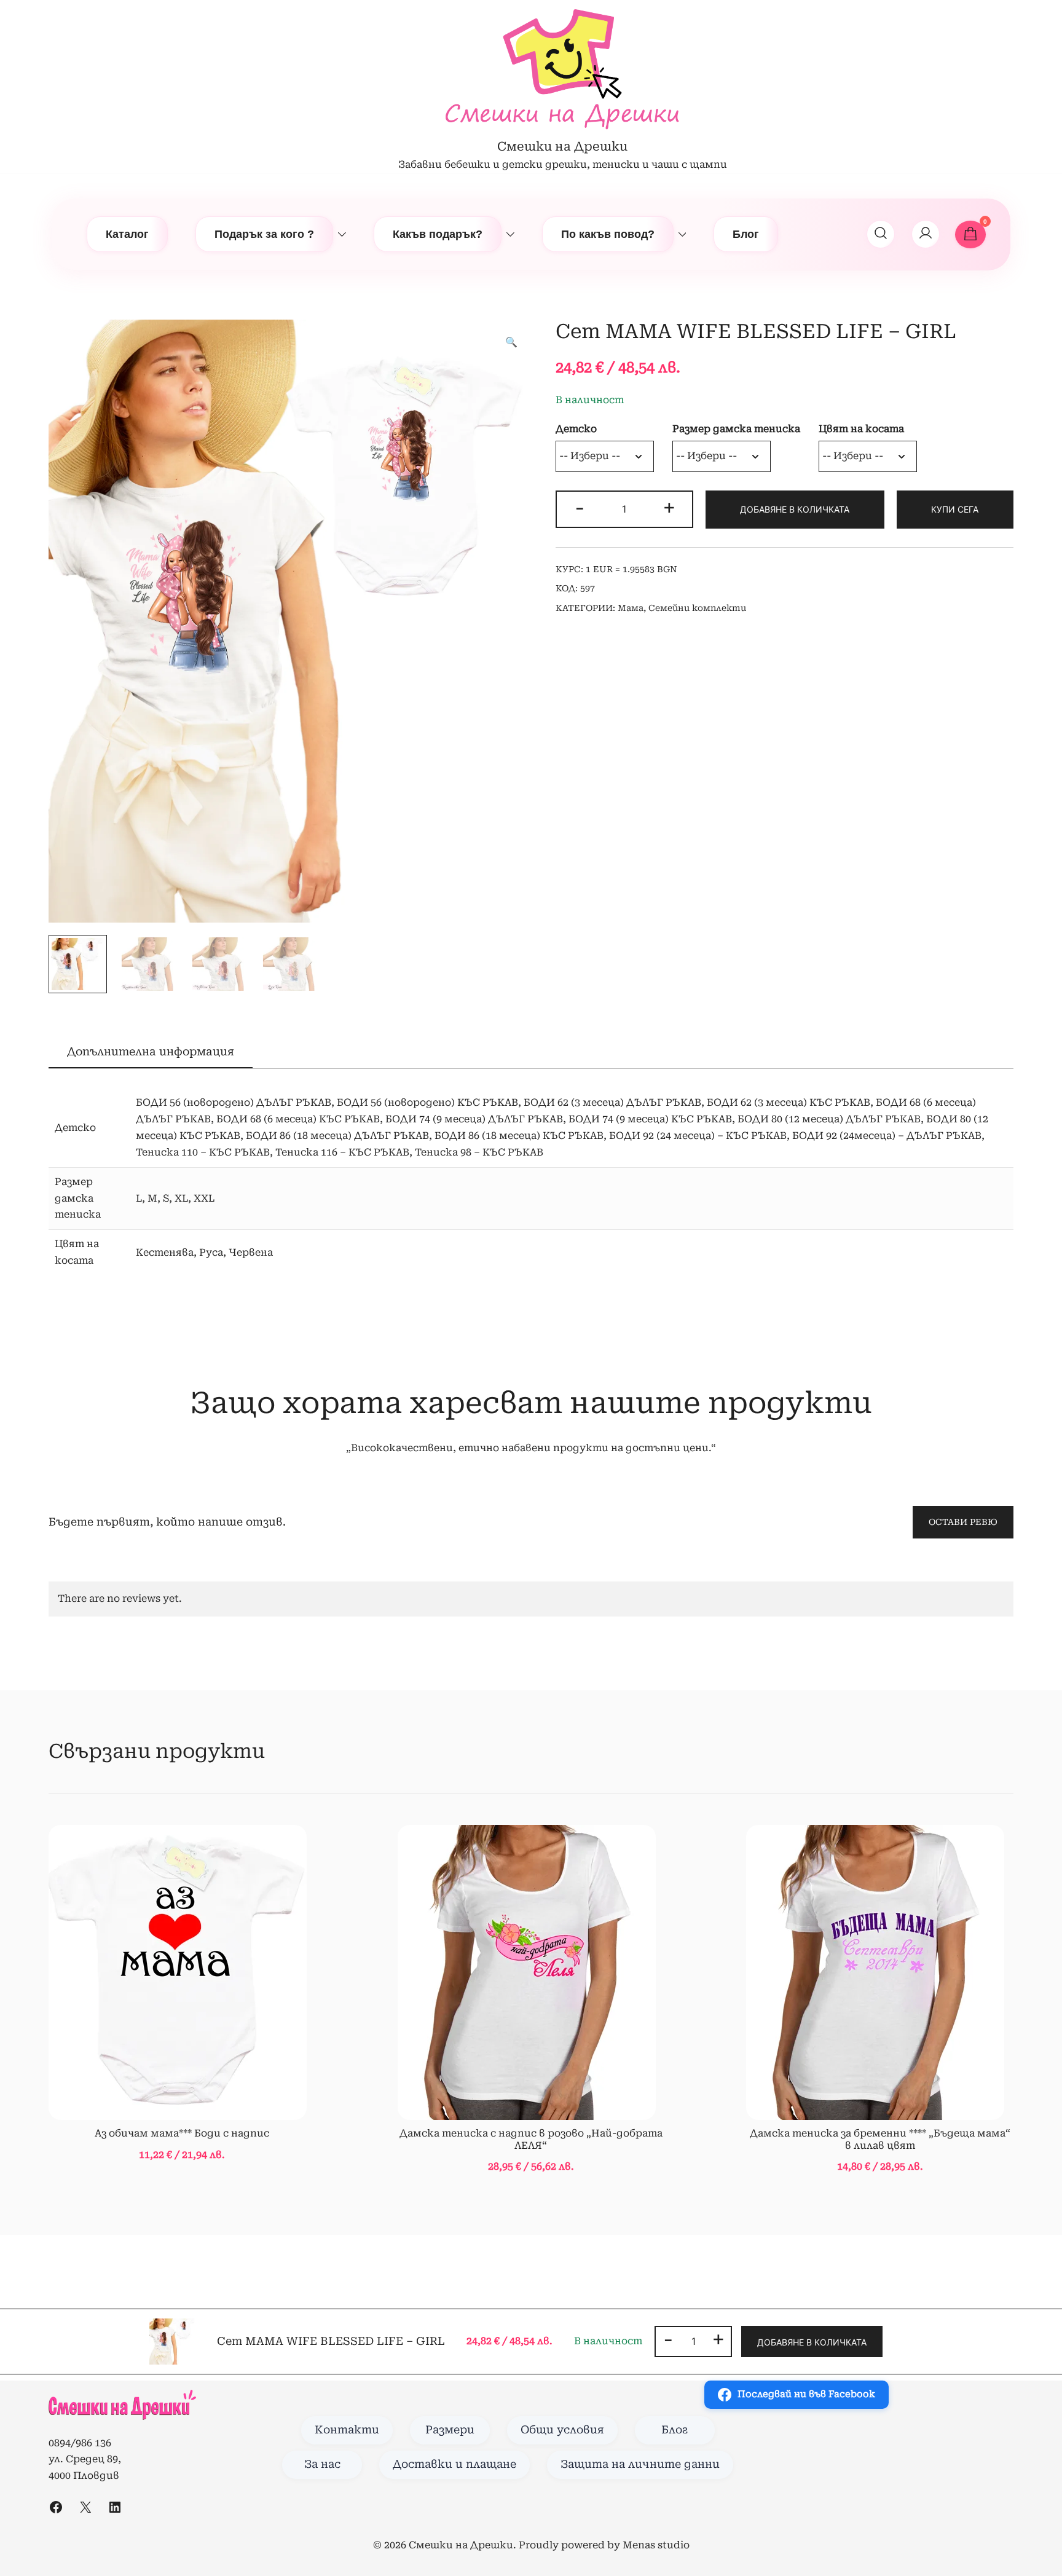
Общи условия (562, 2430)
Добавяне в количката (795, 509)
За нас (322, 2464)
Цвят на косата (861, 429)
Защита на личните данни (640, 2464)
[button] (511, 343)
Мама (631, 608)
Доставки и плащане (454, 2464)
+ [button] (669, 508)
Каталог (127, 234)
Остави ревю (963, 1522)
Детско (576, 429)
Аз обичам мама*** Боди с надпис (182, 2133)
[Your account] (926, 234)
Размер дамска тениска (736, 429)
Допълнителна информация (151, 1051)
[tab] (151, 1052)
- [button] (580, 508)
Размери (450, 2430)
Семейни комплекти (697, 608)
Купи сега (955, 509)
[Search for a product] (881, 234)
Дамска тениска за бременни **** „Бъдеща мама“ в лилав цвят (880, 2139)
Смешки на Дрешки (562, 146)
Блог (746, 234)
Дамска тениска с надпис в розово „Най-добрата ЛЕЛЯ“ (531, 2139)
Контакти (347, 2430)
